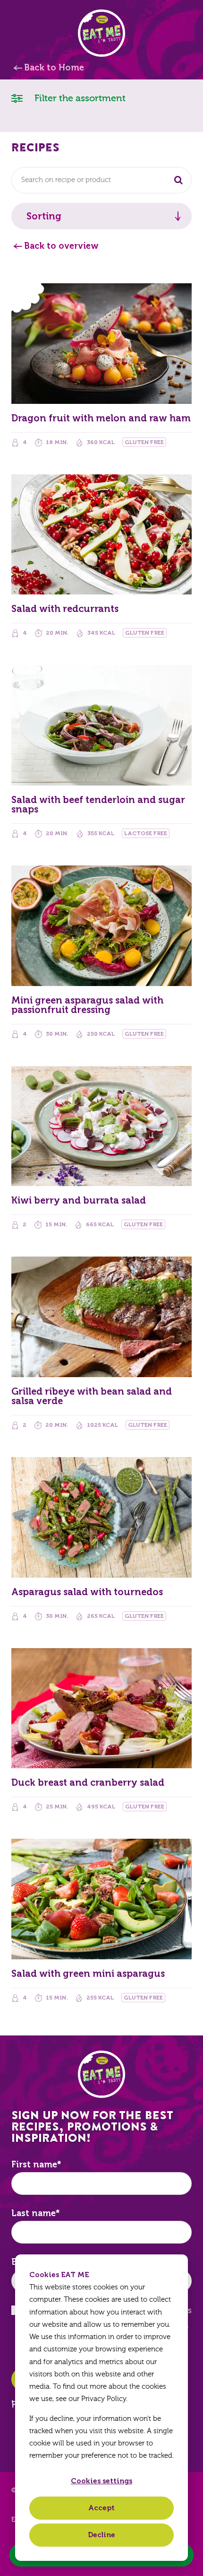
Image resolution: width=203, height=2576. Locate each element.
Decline (101, 2535)
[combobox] (101, 180)
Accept (101, 2508)
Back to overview (61, 246)
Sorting (44, 216)
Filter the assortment (79, 98)
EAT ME (101, 33)
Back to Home (54, 68)
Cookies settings (101, 2481)
